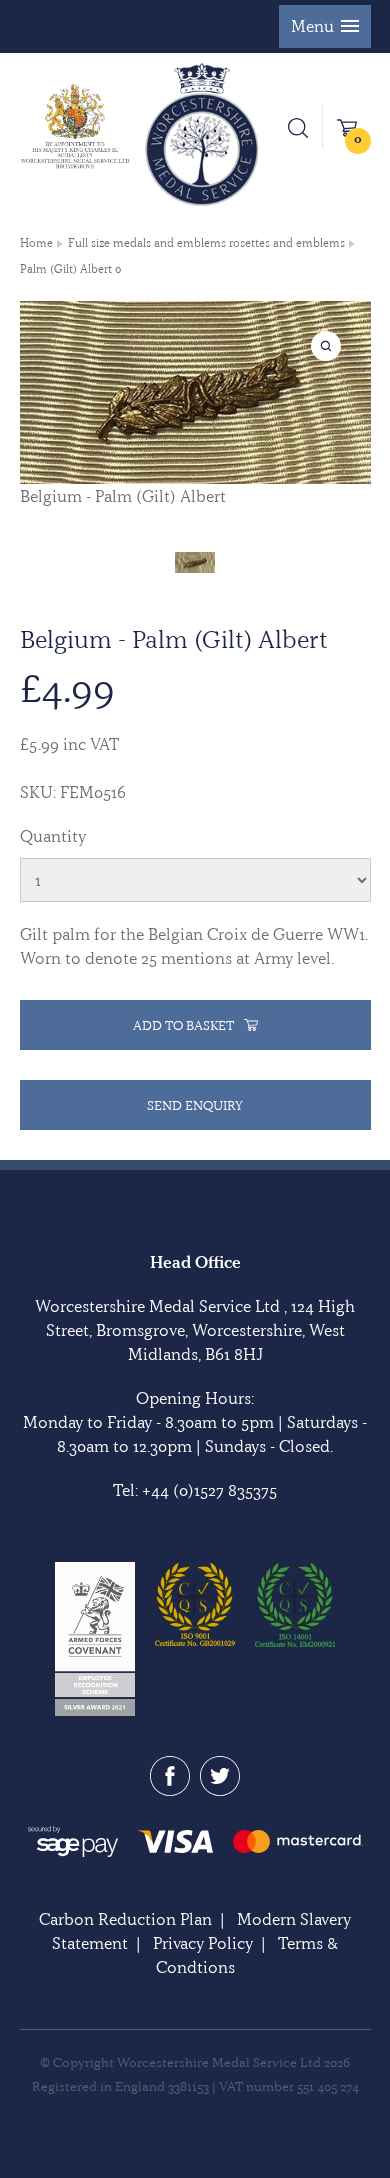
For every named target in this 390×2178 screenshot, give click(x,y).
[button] (325, 26)
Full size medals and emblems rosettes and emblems (206, 243)
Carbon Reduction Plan (125, 1919)
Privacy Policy (203, 1943)
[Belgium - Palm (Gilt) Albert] (195, 560)
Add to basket (183, 1025)
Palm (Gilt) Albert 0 (70, 269)
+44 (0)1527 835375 (209, 1490)
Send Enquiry (195, 1105)
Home (36, 243)
